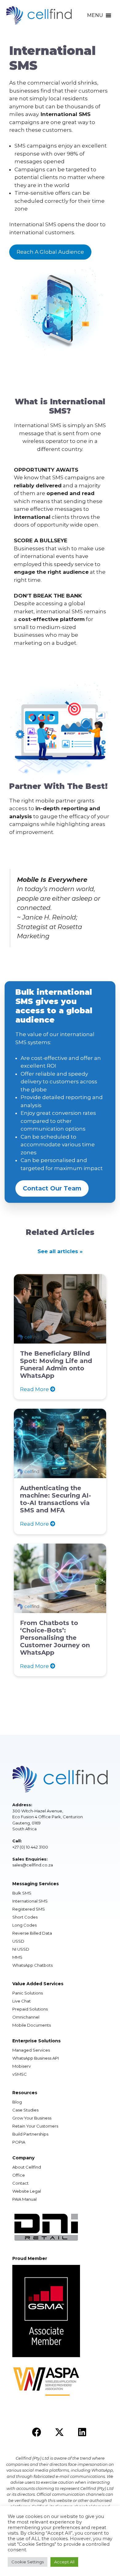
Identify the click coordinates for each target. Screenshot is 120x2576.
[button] (95, 15)
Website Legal (27, 2191)
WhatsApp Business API (36, 2058)
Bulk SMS (22, 1893)
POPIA (19, 2142)
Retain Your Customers (35, 2126)
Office (19, 2175)
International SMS (30, 1901)
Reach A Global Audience (50, 252)
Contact (20, 2183)
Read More (35, 1389)
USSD (18, 1941)
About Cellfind (27, 2167)
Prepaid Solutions (30, 2009)
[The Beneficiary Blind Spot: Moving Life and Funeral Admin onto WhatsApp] (60, 1308)
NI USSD (21, 1949)
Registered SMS (29, 1909)
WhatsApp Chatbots (32, 1965)
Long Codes (24, 1925)
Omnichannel (26, 2017)
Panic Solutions (28, 1993)
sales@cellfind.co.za (33, 1865)
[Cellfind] (39, 15)
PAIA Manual (24, 2199)
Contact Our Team (52, 1188)
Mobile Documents (32, 2025)
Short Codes (25, 1917)
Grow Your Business (32, 2118)
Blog (17, 2102)
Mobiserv (22, 2066)
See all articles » (60, 1251)
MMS (17, 1957)
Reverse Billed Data (32, 1933)
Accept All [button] (64, 2562)
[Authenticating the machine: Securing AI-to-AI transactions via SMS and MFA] (60, 1443)
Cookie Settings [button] (28, 2562)
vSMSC (20, 2074)
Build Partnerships (30, 2134)
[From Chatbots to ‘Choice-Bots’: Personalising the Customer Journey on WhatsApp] (60, 1578)
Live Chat (22, 2001)
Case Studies (25, 2110)
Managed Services (31, 2050)
